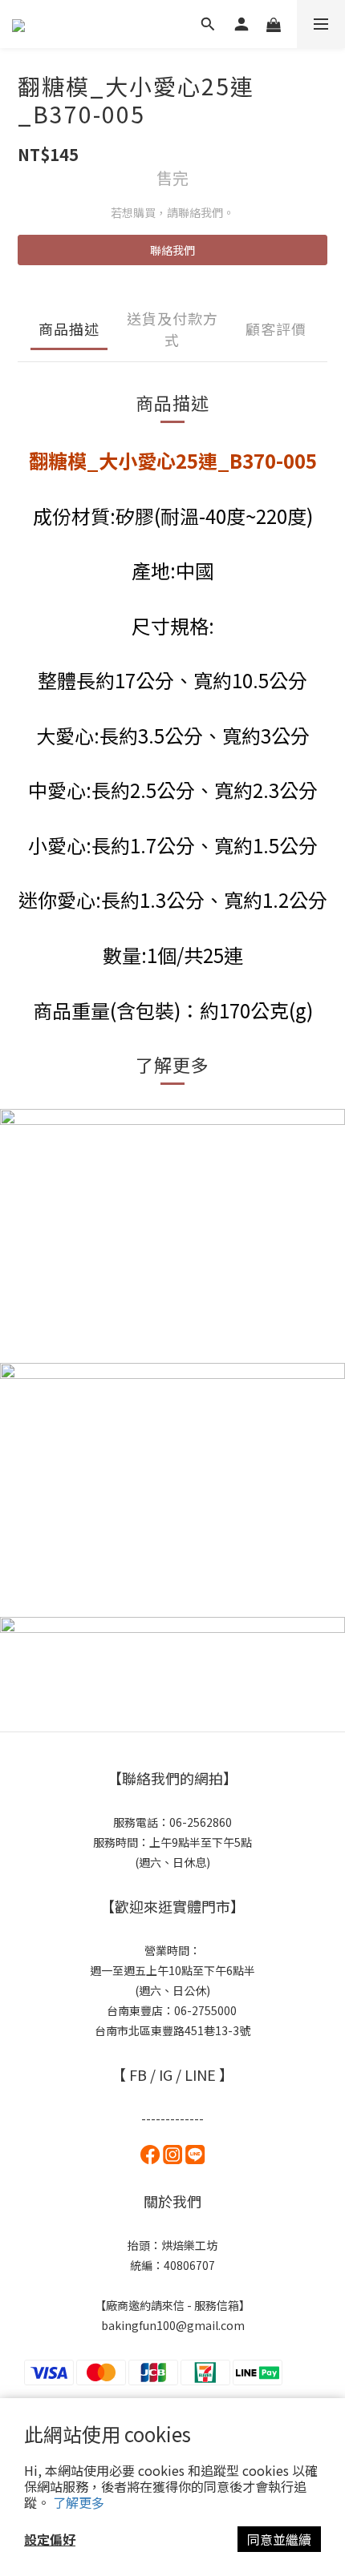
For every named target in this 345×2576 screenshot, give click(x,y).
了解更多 (79, 2502)
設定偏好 (50, 2539)
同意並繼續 (279, 2539)
